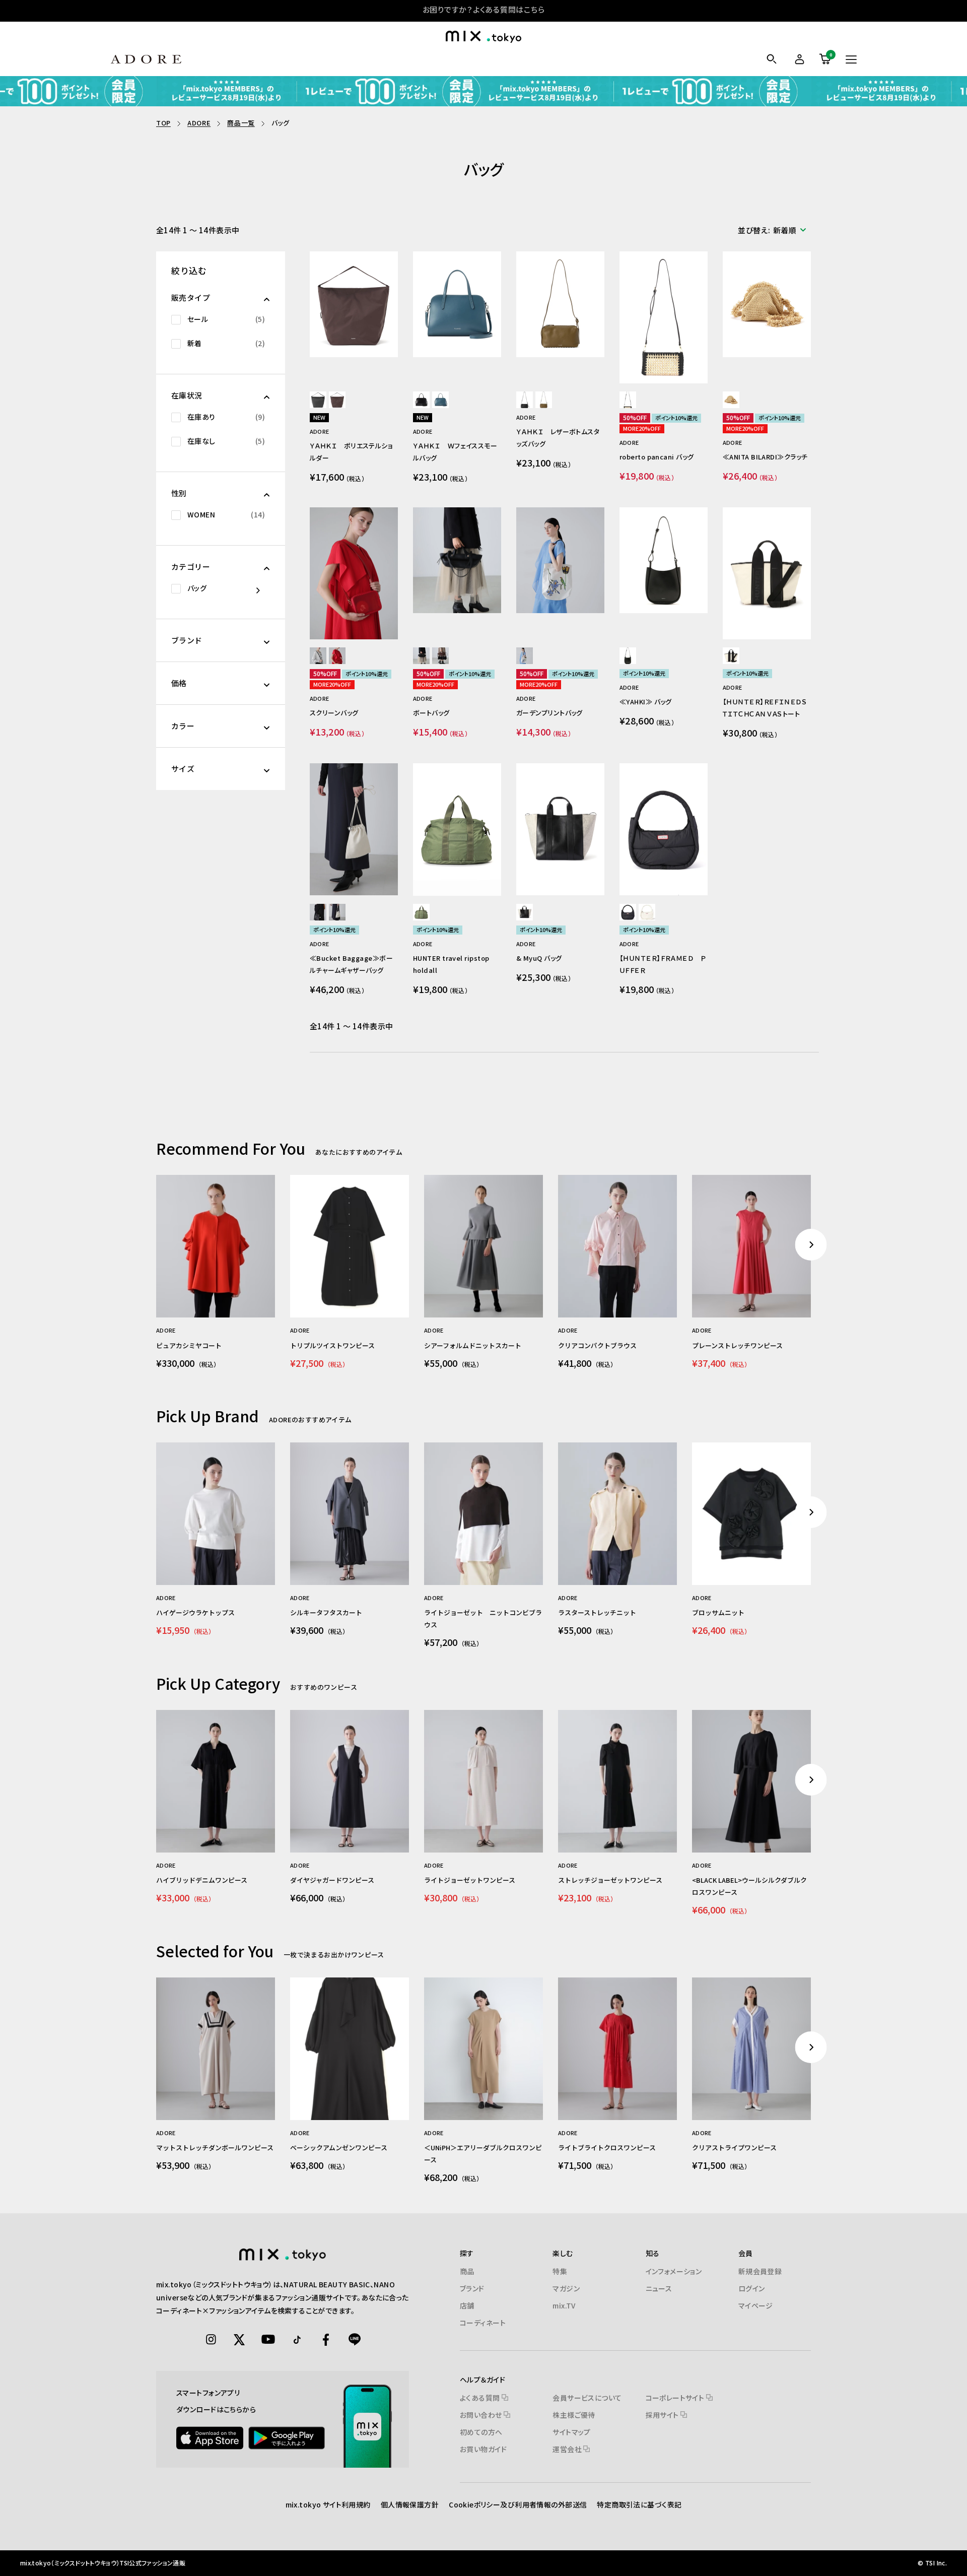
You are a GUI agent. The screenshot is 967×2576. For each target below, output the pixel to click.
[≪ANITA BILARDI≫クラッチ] (767, 304)
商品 (467, 2271)
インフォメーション (674, 2271)
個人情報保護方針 (410, 2504)
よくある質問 (481, 2398)
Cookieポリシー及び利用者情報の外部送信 (518, 2504)
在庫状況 (187, 395)
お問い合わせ (482, 2415)
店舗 (467, 2305)
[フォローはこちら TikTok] (297, 2340)
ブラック (421, 400)
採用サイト (663, 2415)
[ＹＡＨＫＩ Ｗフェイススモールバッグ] (457, 304)
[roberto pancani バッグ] (664, 318)
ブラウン (544, 400)
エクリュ (337, 912)
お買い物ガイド (483, 2449)
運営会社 (568, 2449)
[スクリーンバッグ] (354, 574)
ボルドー (337, 400)
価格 (179, 683)
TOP (163, 123)
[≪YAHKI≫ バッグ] (664, 560)
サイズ (183, 769)
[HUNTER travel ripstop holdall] (457, 830)
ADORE (199, 123)
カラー (183, 726)
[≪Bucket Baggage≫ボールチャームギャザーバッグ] (354, 830)
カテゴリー (191, 567)
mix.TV (564, 2305)
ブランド (187, 640)
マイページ (756, 2305)
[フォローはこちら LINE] (355, 2340)
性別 (179, 493)
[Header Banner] (483, 91)
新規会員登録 (760, 2271)
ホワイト (525, 656)
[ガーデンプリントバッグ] (560, 560)
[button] (774, 230)
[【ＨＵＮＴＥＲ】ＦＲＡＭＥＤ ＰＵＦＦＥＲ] (664, 830)
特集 (560, 2271)
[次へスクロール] (811, 1245)
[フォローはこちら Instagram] (211, 2340)
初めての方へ (481, 2432)
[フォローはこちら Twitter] (240, 2340)
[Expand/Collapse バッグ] (245, 590)
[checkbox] (221, 319)
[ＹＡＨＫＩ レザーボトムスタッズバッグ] (560, 304)
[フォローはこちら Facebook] (326, 2340)
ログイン (752, 2288)
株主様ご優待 (574, 2415)
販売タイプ (191, 298)
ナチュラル (731, 400)
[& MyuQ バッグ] (560, 830)
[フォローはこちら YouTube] (268, 2340)
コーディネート (483, 2323)
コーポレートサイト (676, 2398)
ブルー (440, 400)
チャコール (318, 400)
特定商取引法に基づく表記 (639, 2504)
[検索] (771, 59)
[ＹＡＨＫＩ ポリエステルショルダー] (354, 304)
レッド (337, 656)
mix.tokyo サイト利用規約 (328, 2504)
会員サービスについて (587, 2398)
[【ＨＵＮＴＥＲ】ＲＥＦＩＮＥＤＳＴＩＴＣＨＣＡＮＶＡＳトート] (767, 574)
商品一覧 (241, 123)
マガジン (566, 2288)
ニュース (659, 2288)
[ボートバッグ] (457, 560)
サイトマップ (572, 2432)
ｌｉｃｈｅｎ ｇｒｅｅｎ (421, 912)
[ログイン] (798, 59)
